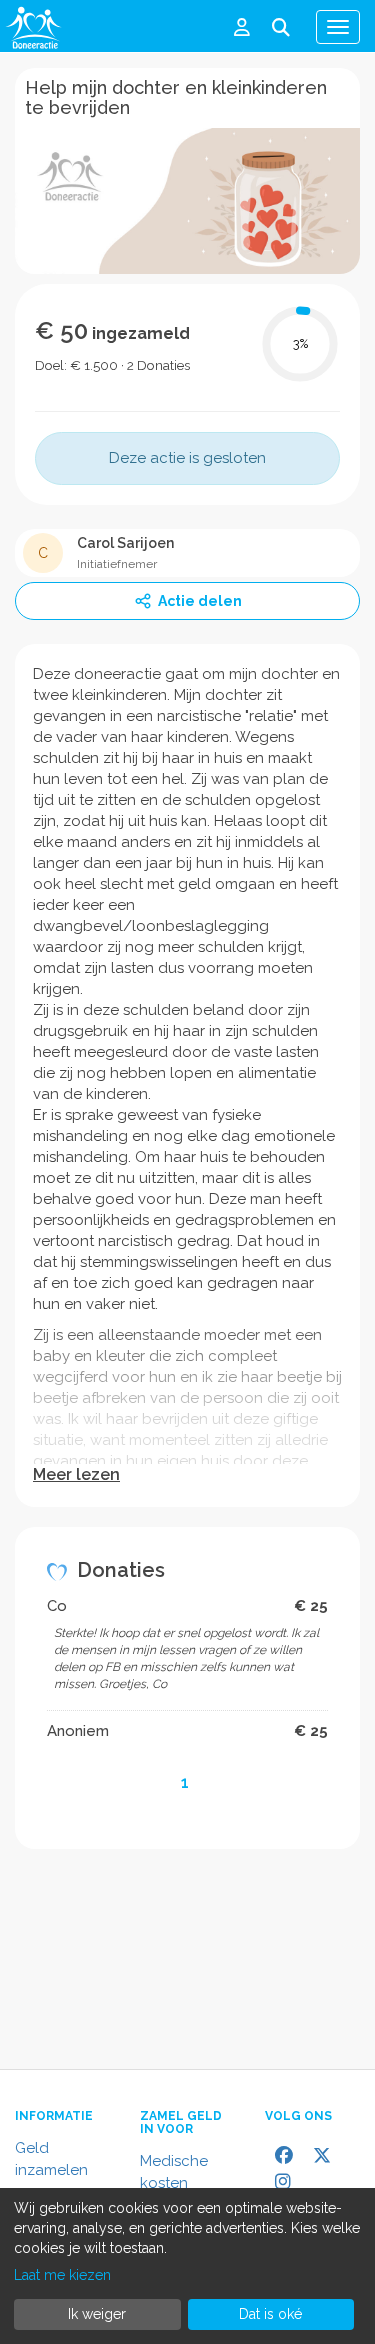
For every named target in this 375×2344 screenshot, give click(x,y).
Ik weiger (97, 2314)
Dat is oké (270, 2314)
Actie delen (200, 601)
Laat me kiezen (62, 2275)
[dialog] (187, 2266)
